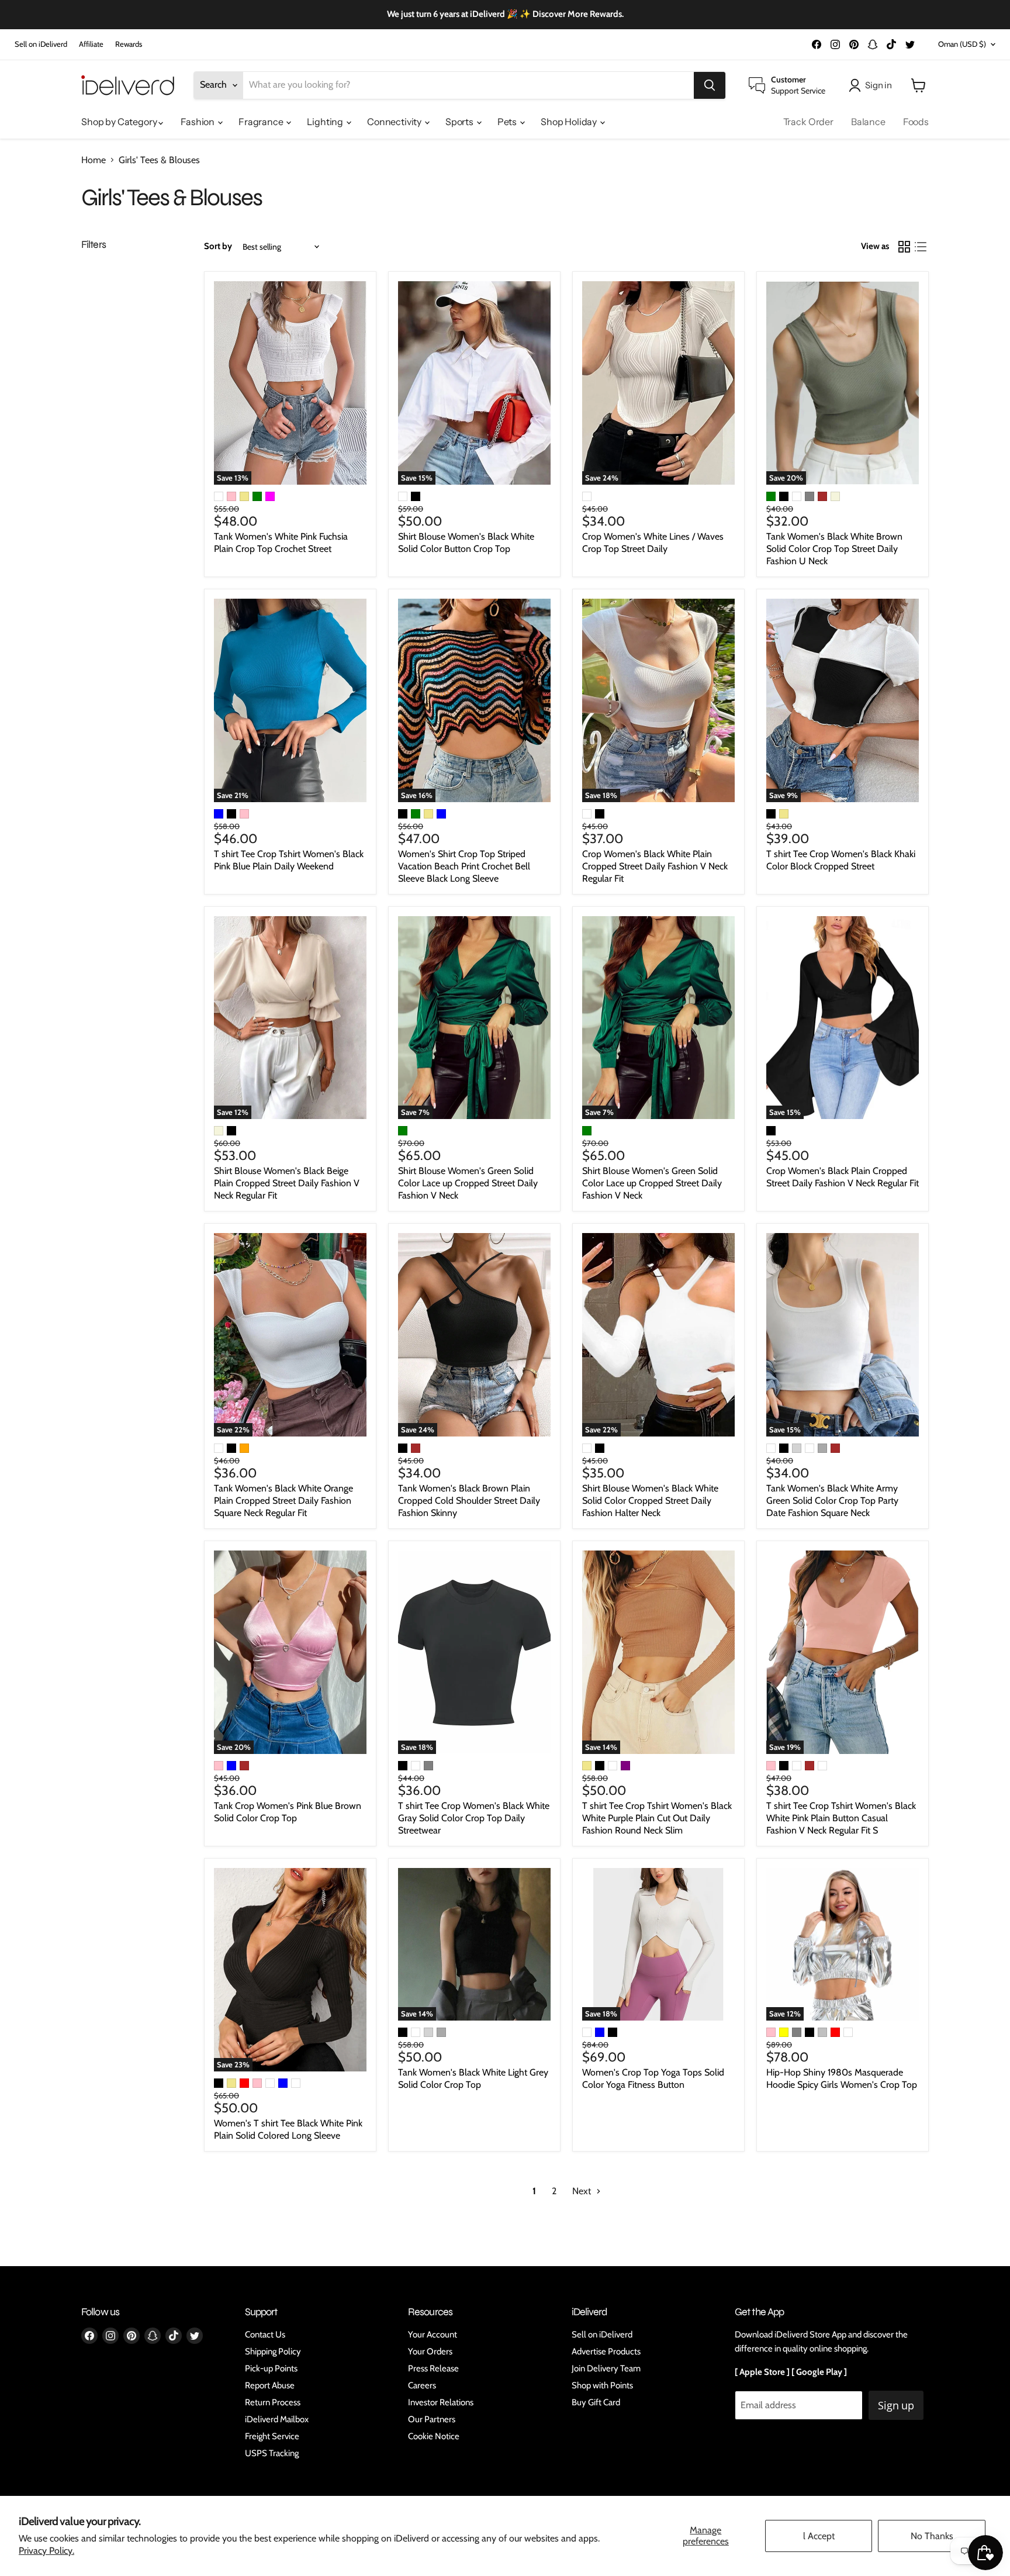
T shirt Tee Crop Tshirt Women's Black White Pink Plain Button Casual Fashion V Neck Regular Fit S (841, 1818)
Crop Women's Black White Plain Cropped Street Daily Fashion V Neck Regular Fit (655, 866)
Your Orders (430, 2351)
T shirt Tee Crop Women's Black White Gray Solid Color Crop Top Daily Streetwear (474, 1818)
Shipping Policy (273, 2351)
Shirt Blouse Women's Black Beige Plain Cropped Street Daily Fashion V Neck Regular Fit (287, 1183)
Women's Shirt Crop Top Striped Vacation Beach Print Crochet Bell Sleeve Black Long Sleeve (464, 866)
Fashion (198, 122)
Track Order (808, 122)
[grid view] (904, 247)
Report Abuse (270, 2385)
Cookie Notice (434, 2436)
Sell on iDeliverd (41, 44)
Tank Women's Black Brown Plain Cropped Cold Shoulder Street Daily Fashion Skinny (469, 1501)
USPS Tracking (272, 2453)
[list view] (921, 247)
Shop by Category (120, 122)
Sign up (896, 2405)
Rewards (129, 44)
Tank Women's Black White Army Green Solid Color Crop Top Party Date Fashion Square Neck (832, 1501)
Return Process (273, 2402)
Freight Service (272, 2436)
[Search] (710, 85)
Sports (460, 122)
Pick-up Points (271, 2368)
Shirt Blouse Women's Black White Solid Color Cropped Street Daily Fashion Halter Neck (650, 1501)
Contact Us (265, 2335)
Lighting (326, 122)
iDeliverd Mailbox (277, 2419)
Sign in (878, 85)
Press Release (433, 2368)
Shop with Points (602, 2385)
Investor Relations (441, 2402)
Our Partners (432, 2419)
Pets (508, 122)
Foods (916, 122)
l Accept (819, 2536)
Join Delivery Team (606, 2368)
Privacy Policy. (46, 2551)
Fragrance (262, 122)
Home (94, 160)
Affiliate (91, 44)
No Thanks (932, 2536)
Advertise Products (606, 2351)
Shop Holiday (570, 122)
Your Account (433, 2335)
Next (583, 2191)
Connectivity (395, 122)
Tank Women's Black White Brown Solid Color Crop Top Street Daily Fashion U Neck (834, 549)
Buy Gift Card (596, 2402)
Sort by (218, 246)
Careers (422, 2385)
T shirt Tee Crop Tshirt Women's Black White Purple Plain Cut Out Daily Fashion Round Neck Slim (657, 1818)
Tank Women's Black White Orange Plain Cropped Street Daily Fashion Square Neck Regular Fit (283, 1501)
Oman (962, 44)
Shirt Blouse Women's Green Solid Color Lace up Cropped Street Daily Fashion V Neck (468, 1183)
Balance (868, 122)
